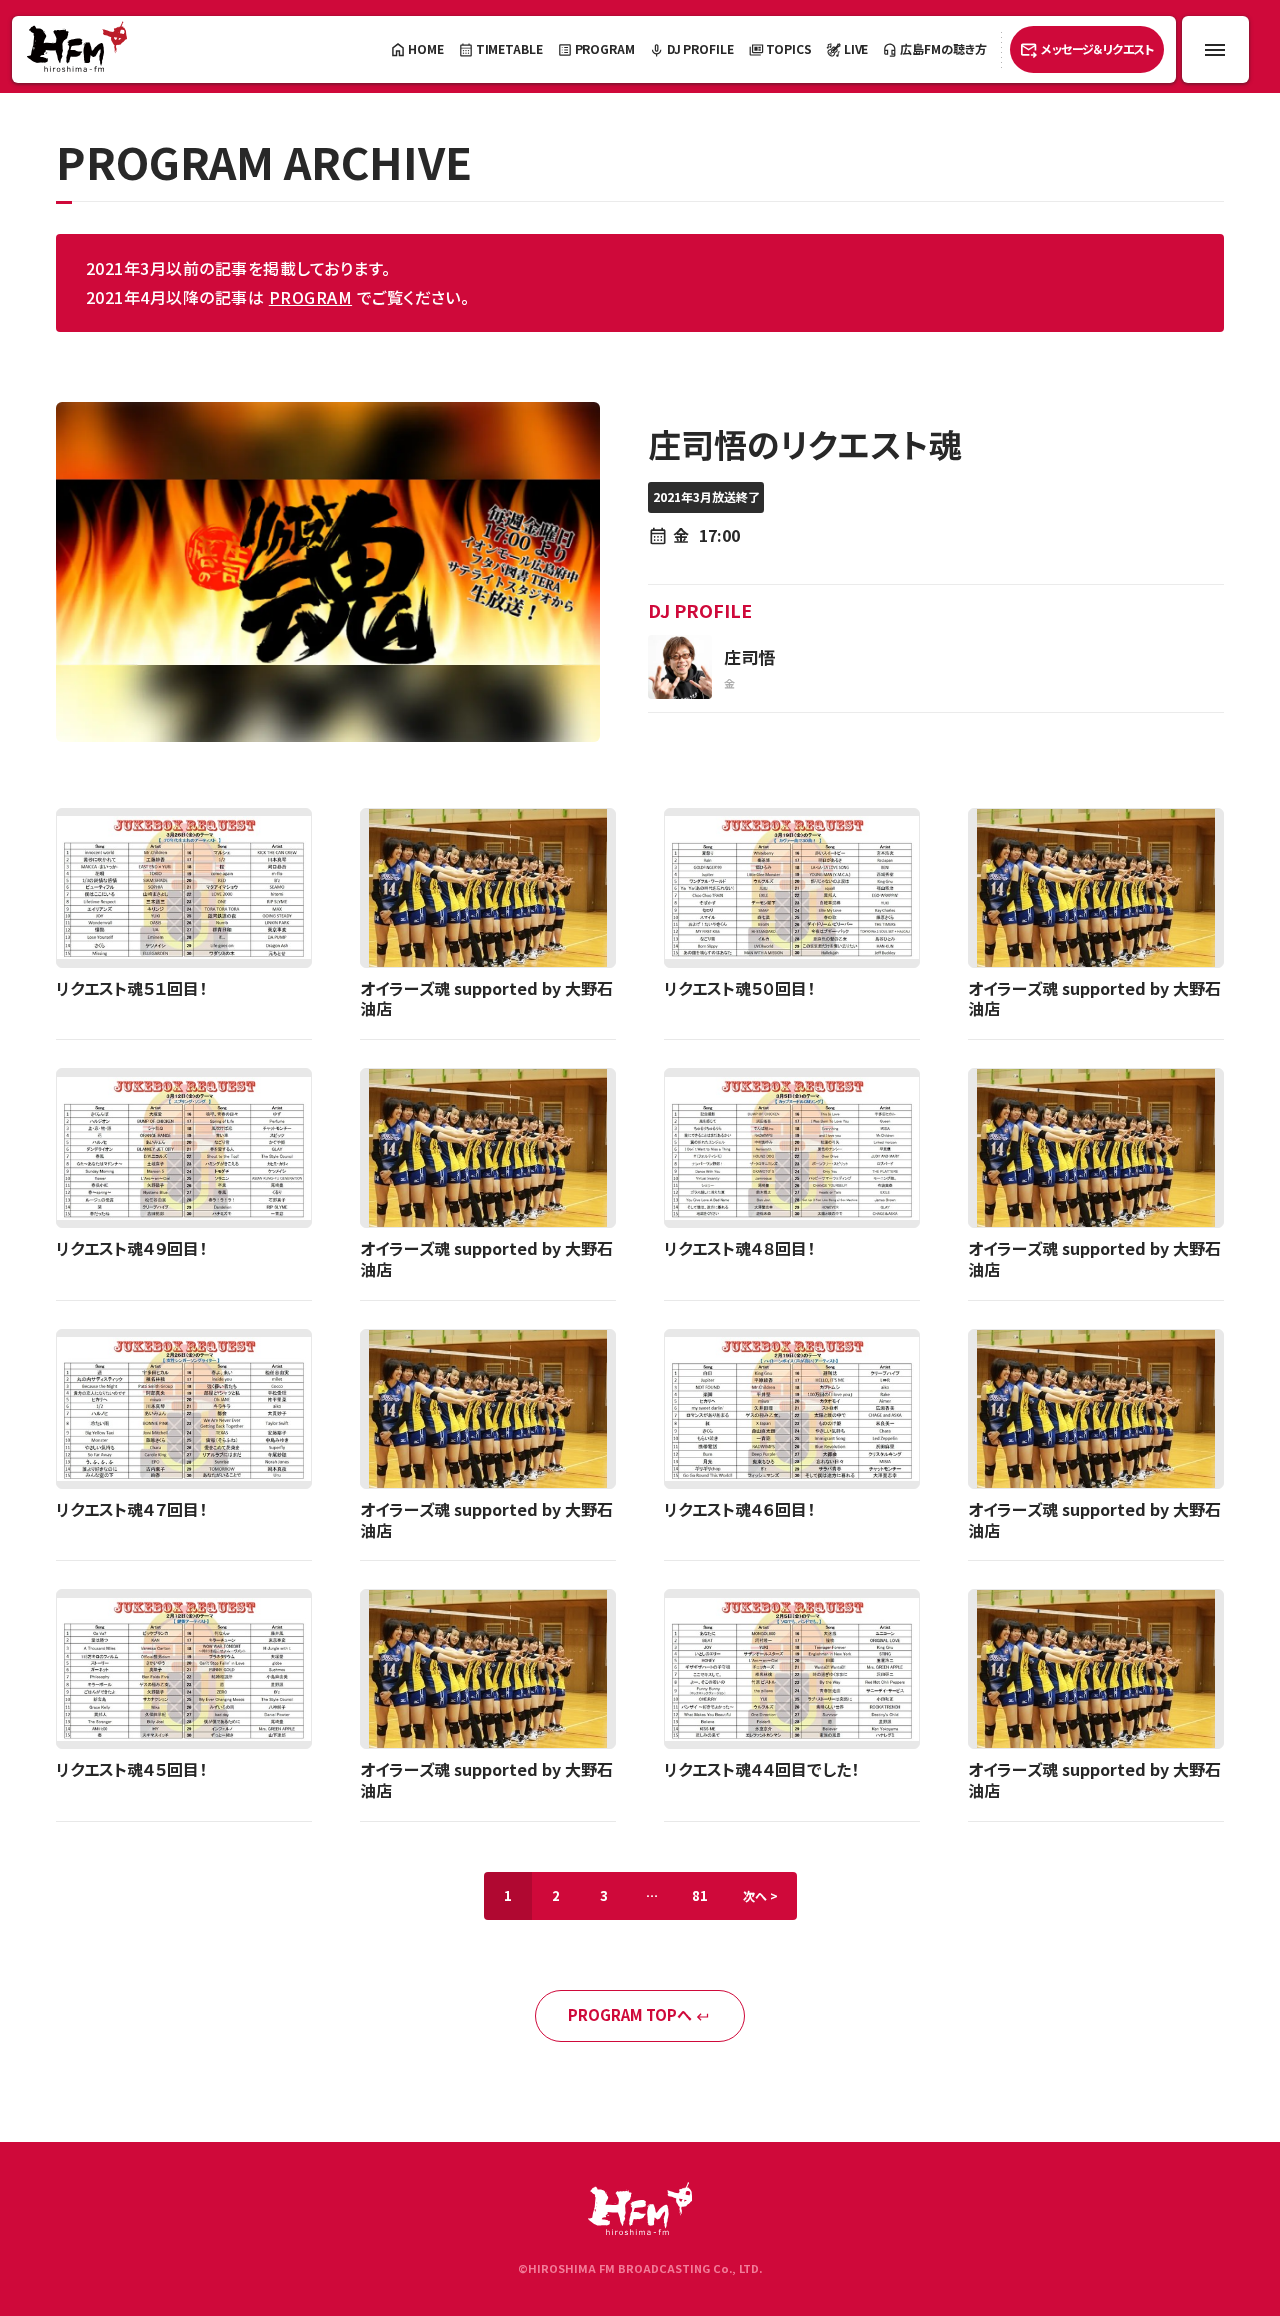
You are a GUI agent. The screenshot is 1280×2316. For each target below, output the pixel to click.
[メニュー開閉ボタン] (1215, 49)
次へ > (760, 1895)
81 (700, 1895)
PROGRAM (310, 297)
